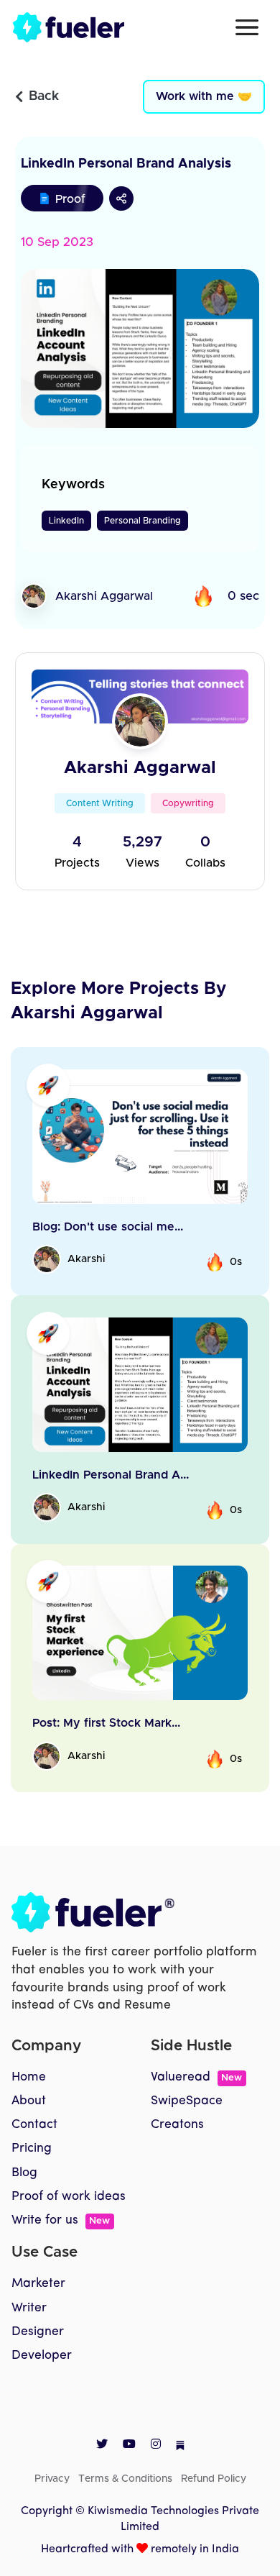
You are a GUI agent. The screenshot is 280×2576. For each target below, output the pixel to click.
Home (29, 2077)
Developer (42, 2356)
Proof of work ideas (69, 2197)
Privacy (52, 2479)
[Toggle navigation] (247, 27)
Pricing (32, 2148)
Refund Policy (214, 2479)
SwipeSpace (187, 2101)
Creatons (177, 2125)
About (29, 2101)
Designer (38, 2332)
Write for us (61, 2220)
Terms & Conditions (125, 2479)
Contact (34, 2125)
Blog (24, 2173)
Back (44, 96)
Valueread (196, 2077)
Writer (29, 2308)
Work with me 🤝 (204, 96)
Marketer (38, 2284)
